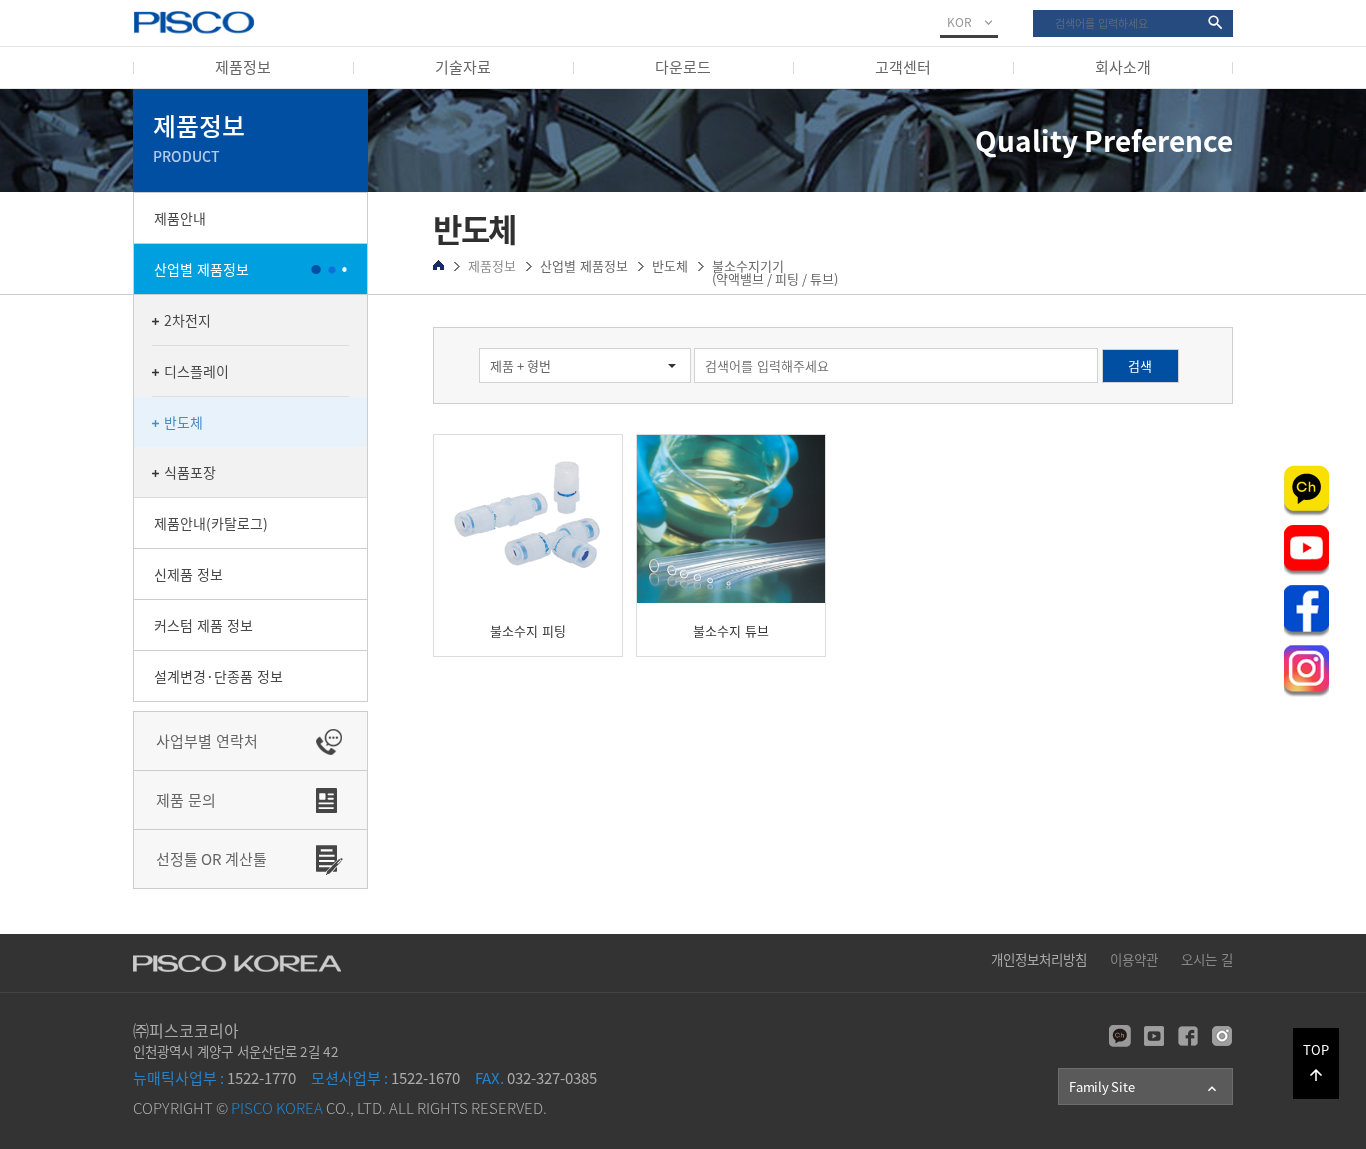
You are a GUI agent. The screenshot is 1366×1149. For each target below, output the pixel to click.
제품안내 (180, 218)
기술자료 (463, 67)
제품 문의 (186, 800)
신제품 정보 (188, 574)
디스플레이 (196, 371)
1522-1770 (214, 1078)
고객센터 (903, 67)
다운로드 (683, 67)
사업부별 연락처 (207, 741)
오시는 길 (1207, 959)
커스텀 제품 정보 (203, 625)
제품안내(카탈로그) (211, 523)
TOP (1316, 1062)
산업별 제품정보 (201, 269)
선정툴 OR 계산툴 (211, 859)
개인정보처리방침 (1039, 959)
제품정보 (243, 67)
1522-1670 (385, 1078)
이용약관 (1134, 959)
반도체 (183, 422)
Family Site (1144, 1087)
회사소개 (1123, 67)
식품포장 (190, 472)
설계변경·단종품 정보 (218, 676)
